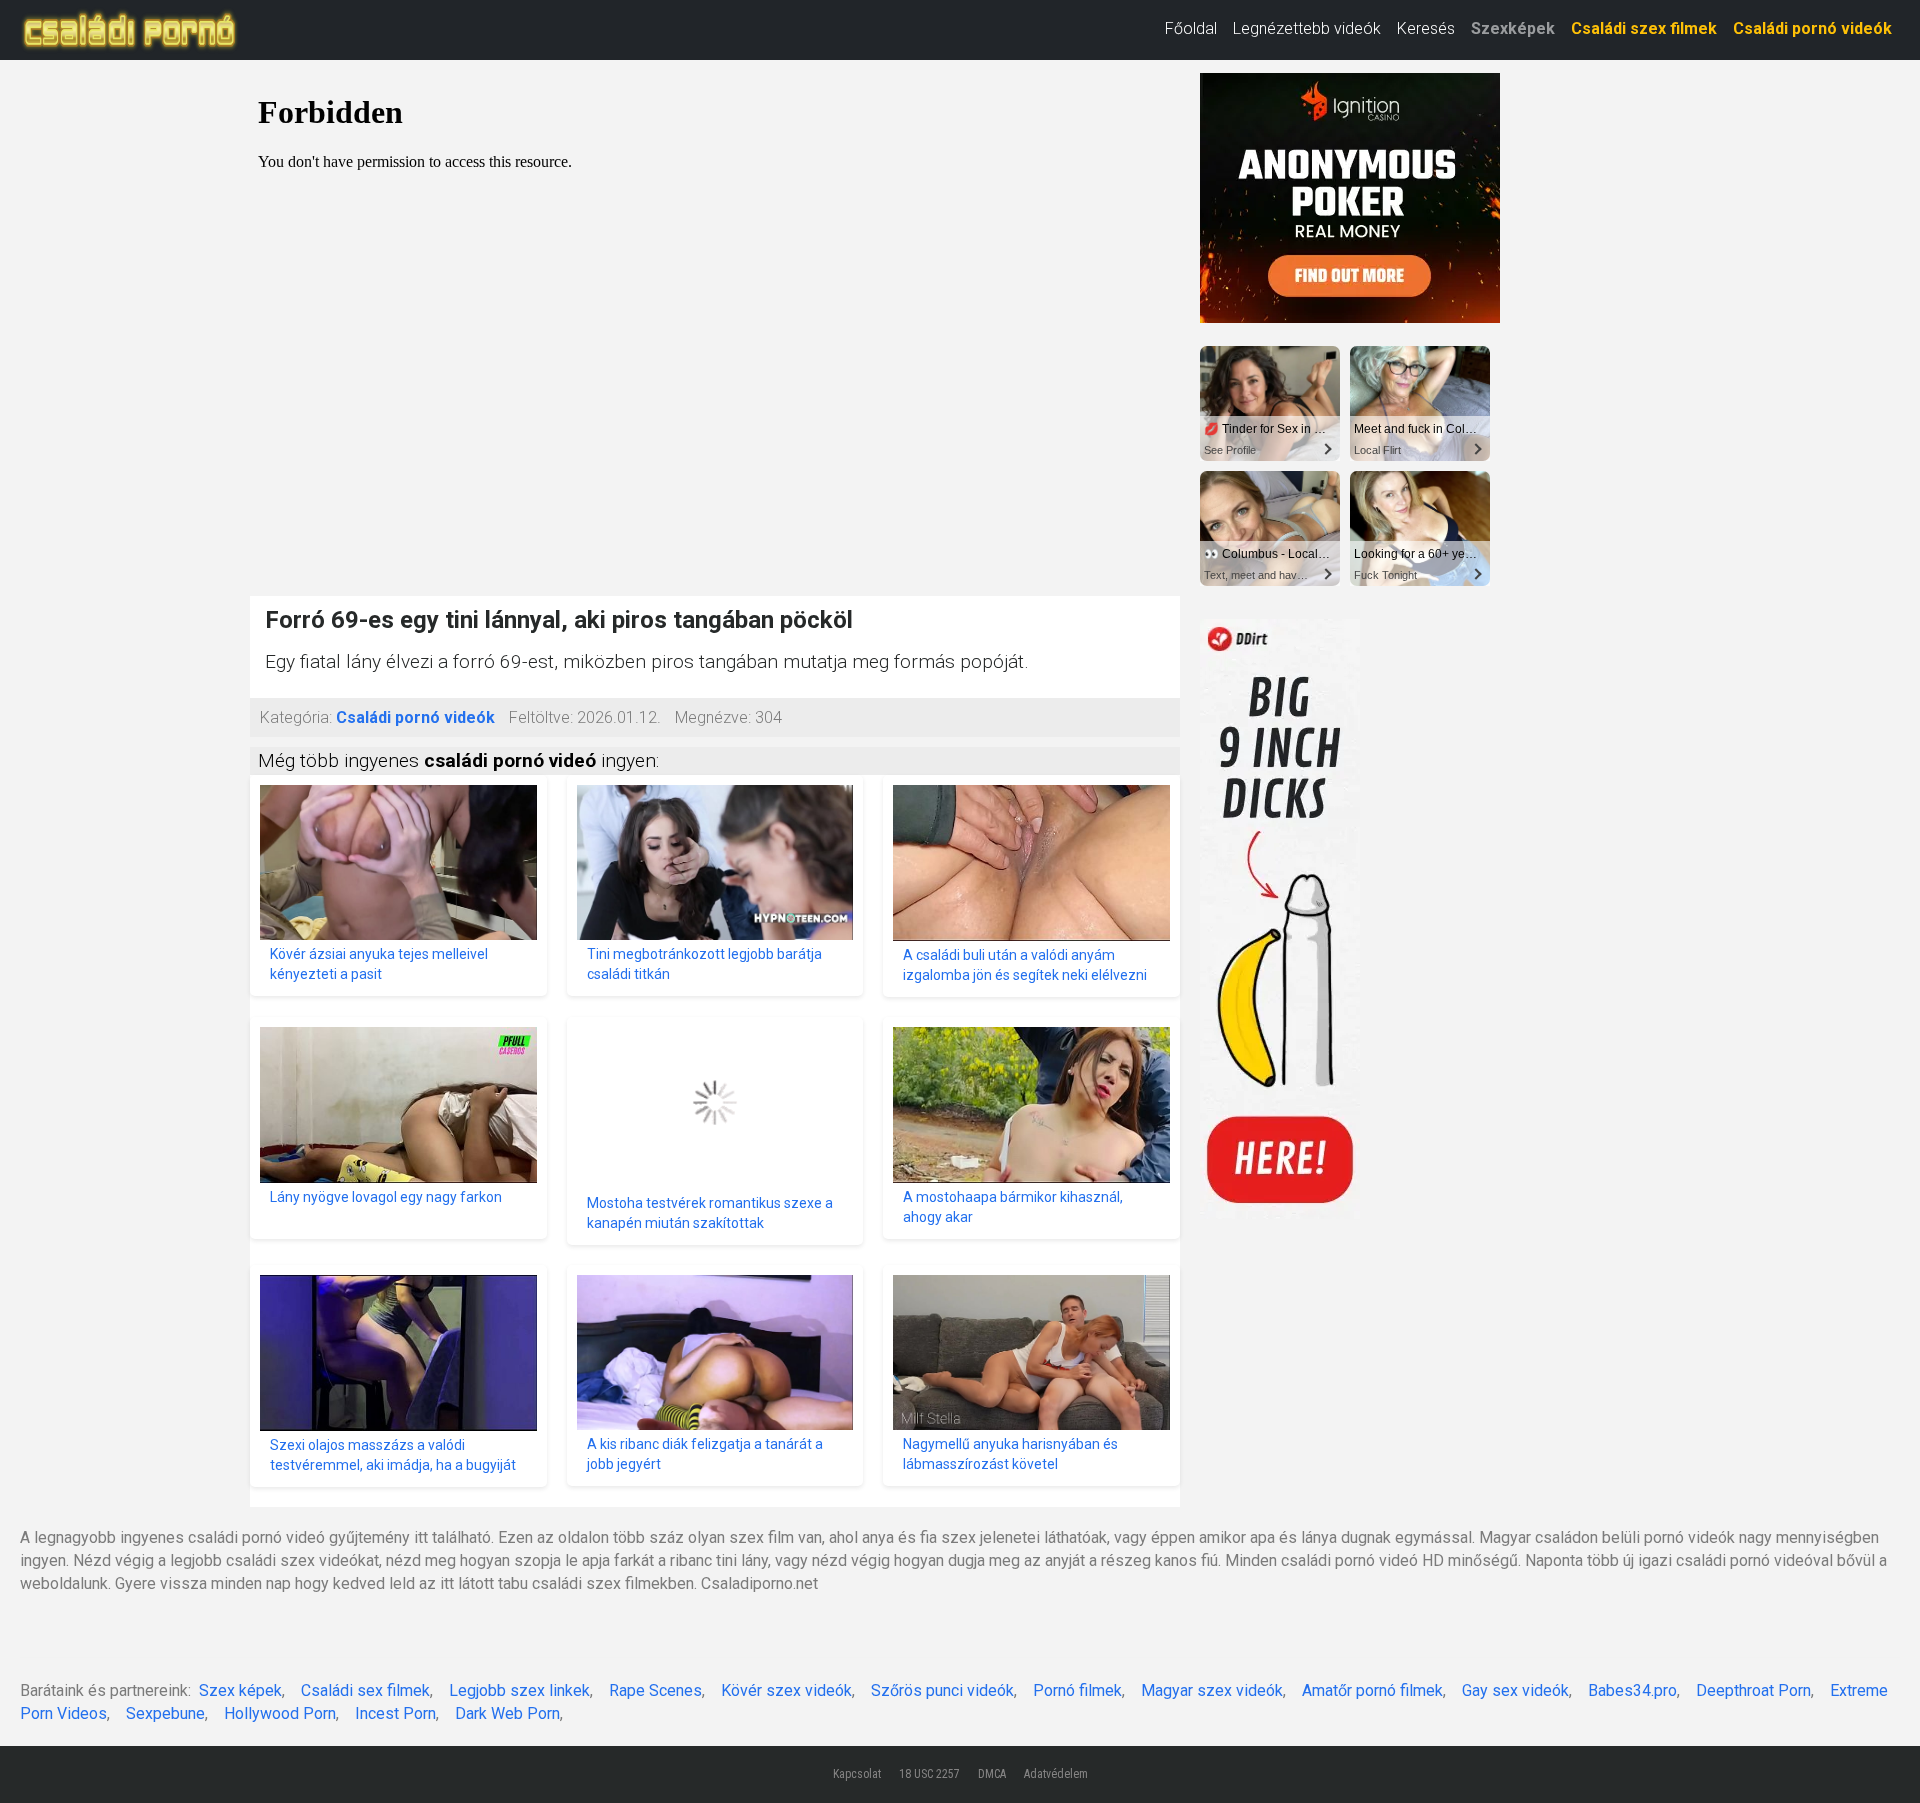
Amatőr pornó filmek (1372, 1690)
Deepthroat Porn (1753, 1690)
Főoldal (1191, 28)
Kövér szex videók (786, 1690)
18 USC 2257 (929, 1774)
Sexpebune (165, 1713)
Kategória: (296, 717)
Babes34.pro (1632, 1690)
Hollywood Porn (280, 1713)
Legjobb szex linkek (519, 1690)
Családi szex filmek (1644, 28)
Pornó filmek (1077, 1690)
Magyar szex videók (1212, 1690)
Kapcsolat (857, 1774)
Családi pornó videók (1812, 28)
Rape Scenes (655, 1690)
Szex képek (240, 1690)
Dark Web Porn (507, 1713)
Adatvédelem (1056, 1774)
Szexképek (1513, 28)
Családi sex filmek (365, 1690)
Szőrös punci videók (942, 1690)
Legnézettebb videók (1307, 28)
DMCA (992, 1774)
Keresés (1426, 28)
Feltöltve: (541, 717)
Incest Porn (395, 1713)
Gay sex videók (1515, 1690)
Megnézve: (713, 717)
